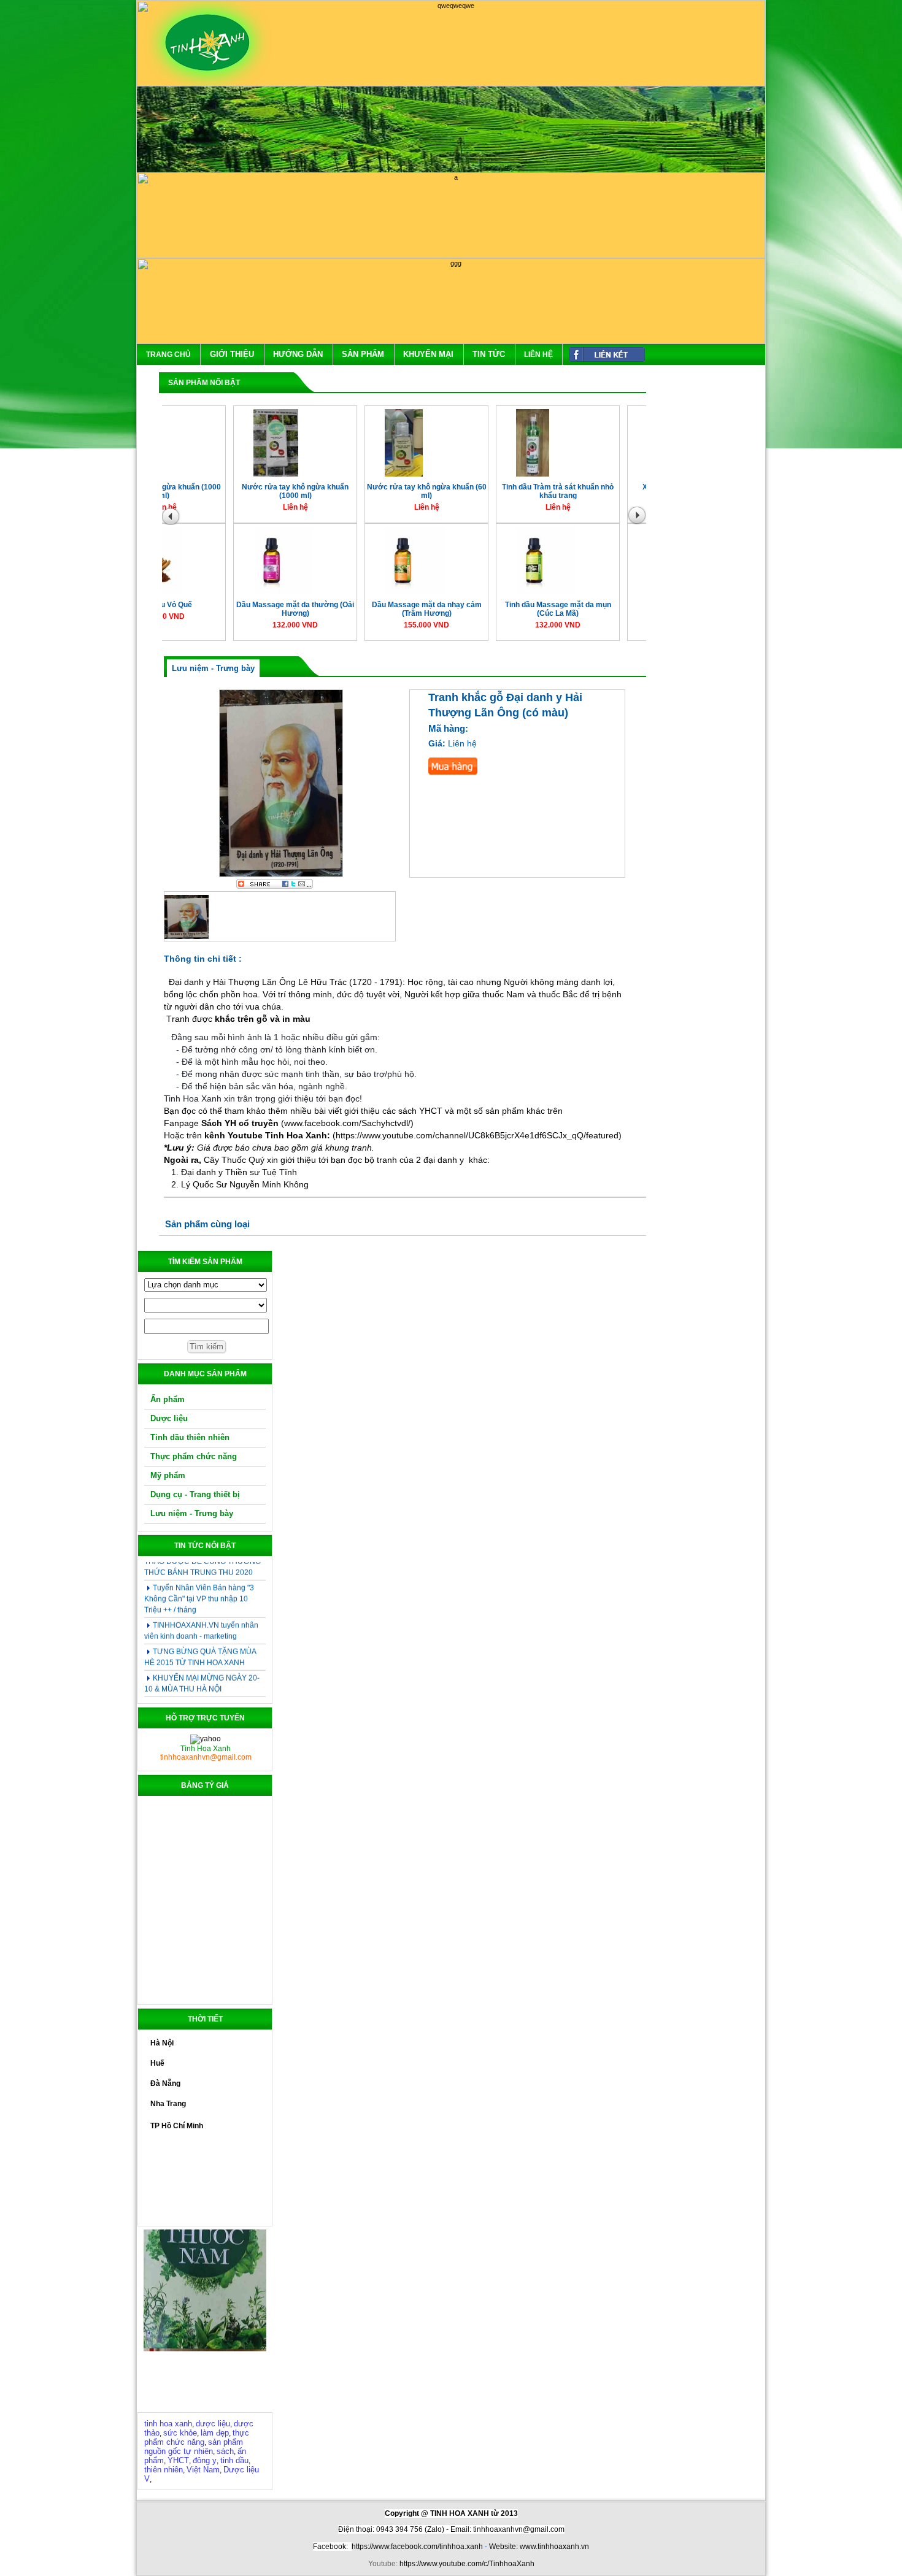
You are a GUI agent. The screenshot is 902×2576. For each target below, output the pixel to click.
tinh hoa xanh (168, 2424)
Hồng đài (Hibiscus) (228, 611)
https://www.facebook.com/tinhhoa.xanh (417, 2547)
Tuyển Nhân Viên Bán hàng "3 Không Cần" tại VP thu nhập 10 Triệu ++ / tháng (199, 1574)
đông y (205, 2460)
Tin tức (489, 354)
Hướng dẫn (298, 354)
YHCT (178, 2460)
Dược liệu (169, 1418)
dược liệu (213, 2424)
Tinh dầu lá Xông (359, 493)
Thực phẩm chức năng (194, 1456)
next (640, 519)
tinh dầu (234, 2460)
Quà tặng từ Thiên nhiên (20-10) (206, 1680)
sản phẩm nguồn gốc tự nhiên (194, 2447)
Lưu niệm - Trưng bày (192, 1513)
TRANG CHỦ (168, 355)
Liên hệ (538, 355)
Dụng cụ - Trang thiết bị (195, 1494)
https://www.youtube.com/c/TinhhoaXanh (467, 2564)
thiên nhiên (164, 2470)
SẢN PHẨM (363, 354)
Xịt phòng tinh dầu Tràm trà (228, 493)
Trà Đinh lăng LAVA (622, 611)
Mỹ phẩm (168, 1475)
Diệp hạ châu (490, 611)
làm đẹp (215, 2433)
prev (172, 519)
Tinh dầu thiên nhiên (190, 1437)
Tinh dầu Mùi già (491, 493)
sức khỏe (180, 2433)
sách (225, 2451)
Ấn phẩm (168, 1399)
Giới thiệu (232, 354)
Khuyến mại (428, 354)
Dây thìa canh (359, 611)
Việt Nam (203, 2470)
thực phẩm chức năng (197, 2437)
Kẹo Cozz (622, 493)
